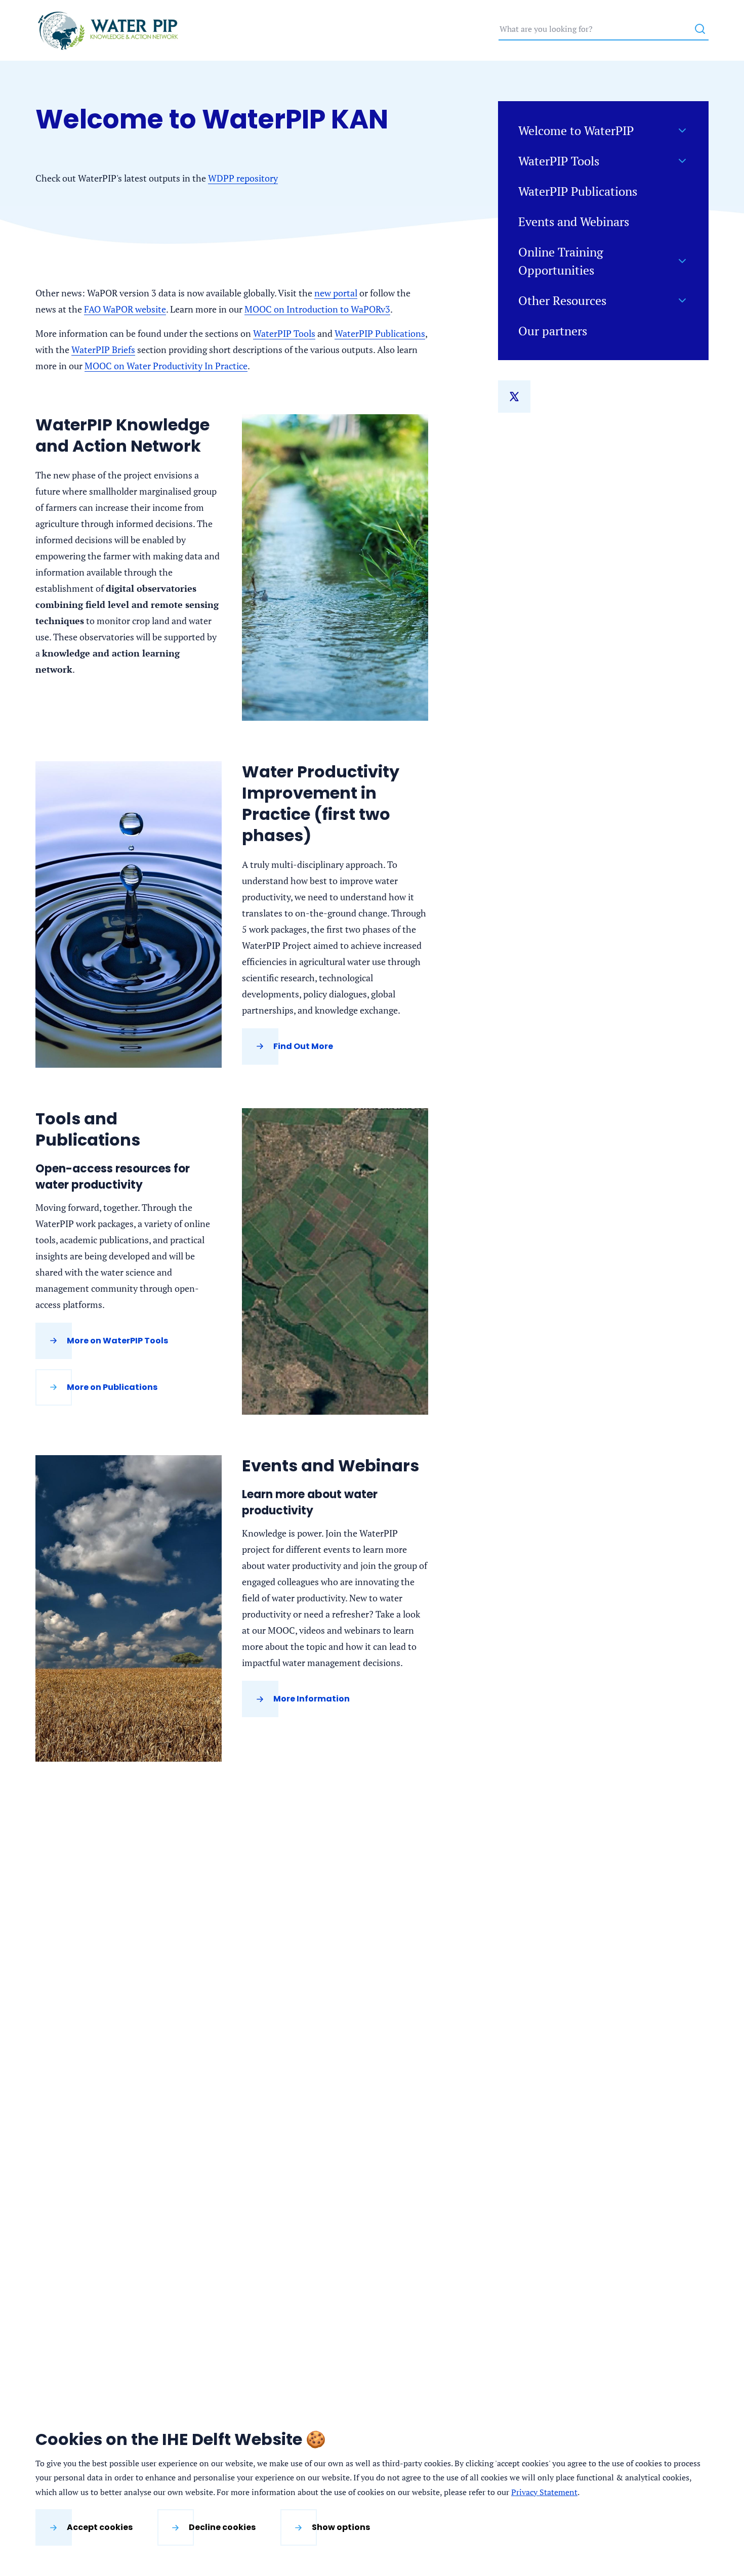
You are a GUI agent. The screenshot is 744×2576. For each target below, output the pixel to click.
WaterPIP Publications (380, 333)
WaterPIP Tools (284, 333)
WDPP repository (243, 178)
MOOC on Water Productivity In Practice (166, 366)
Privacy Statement (544, 2492)
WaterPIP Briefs (103, 350)
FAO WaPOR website (125, 309)
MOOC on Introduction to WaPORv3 (317, 309)
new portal (336, 293)
